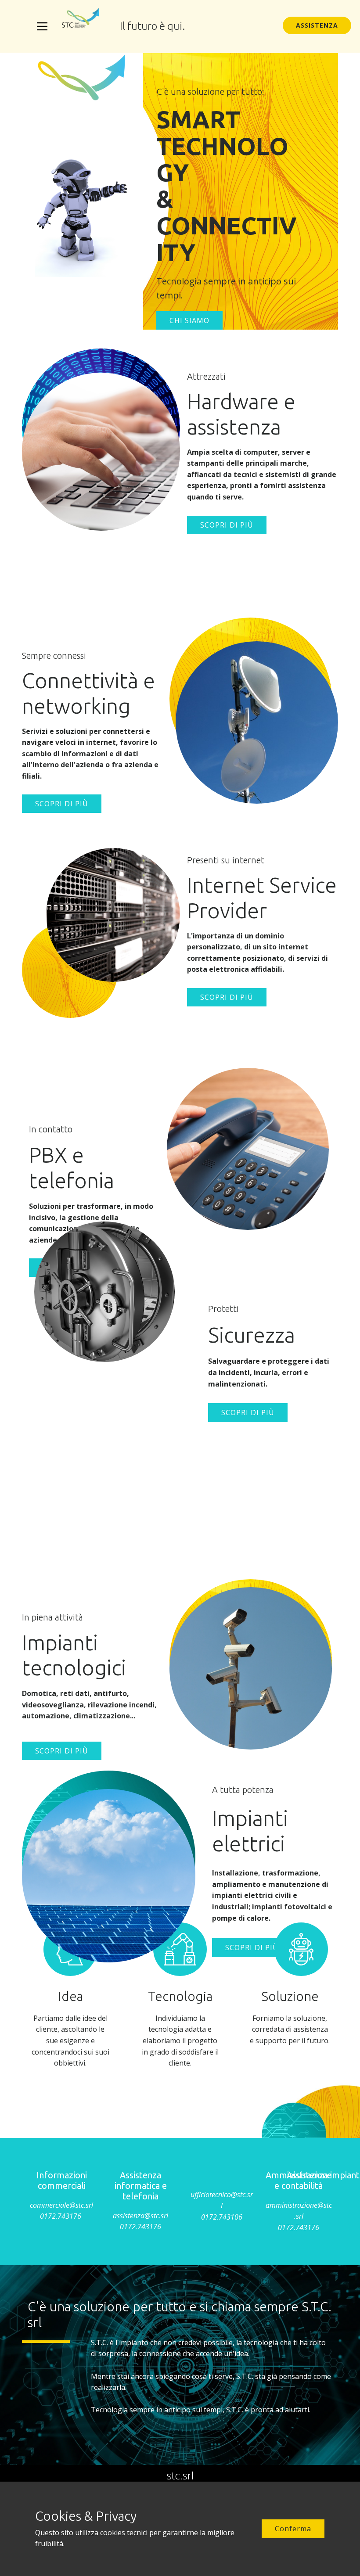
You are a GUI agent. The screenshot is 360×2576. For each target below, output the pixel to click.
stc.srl (180, 2475)
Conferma (293, 2529)
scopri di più (248, 1412)
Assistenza (317, 25)
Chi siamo (189, 320)
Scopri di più (227, 525)
